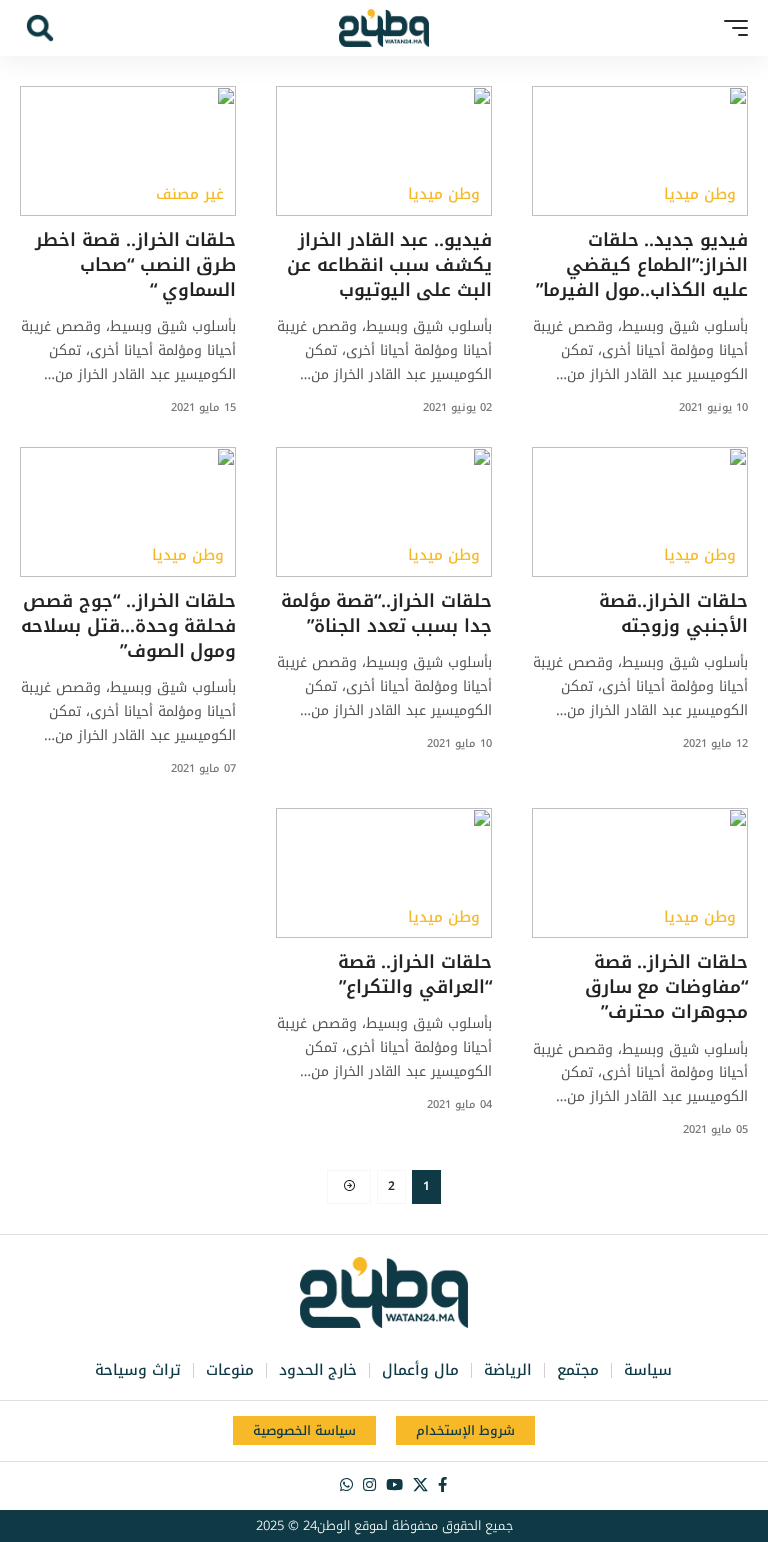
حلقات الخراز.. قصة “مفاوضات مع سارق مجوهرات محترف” (666, 987)
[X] (420, 1485)
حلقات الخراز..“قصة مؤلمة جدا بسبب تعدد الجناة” (386, 613)
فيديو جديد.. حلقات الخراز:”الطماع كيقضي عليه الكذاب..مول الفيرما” (642, 265)
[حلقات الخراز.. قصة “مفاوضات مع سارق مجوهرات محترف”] (640, 873)
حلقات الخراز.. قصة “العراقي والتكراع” (415, 974)
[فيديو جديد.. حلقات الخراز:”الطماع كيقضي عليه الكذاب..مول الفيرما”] (640, 151)
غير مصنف (190, 194)
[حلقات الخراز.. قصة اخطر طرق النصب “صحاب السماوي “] (128, 151)
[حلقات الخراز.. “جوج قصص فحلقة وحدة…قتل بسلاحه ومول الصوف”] (128, 512)
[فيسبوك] (442, 1485)
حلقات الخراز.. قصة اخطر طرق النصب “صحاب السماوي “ (135, 265)
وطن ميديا (700, 194)
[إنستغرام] (369, 1485)
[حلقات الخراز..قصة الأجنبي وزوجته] (640, 512)
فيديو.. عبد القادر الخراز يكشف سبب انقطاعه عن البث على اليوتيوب (389, 265)
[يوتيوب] (394, 1485)
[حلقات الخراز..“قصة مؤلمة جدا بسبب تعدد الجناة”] (384, 512)
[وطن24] (384, 28)
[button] (731, 28)
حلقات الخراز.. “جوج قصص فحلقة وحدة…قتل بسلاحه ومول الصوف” (128, 626)
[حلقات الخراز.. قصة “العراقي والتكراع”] (384, 873)
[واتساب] (346, 1485)
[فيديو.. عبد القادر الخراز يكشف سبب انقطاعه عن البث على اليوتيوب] (384, 151)
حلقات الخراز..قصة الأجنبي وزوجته (673, 613)
